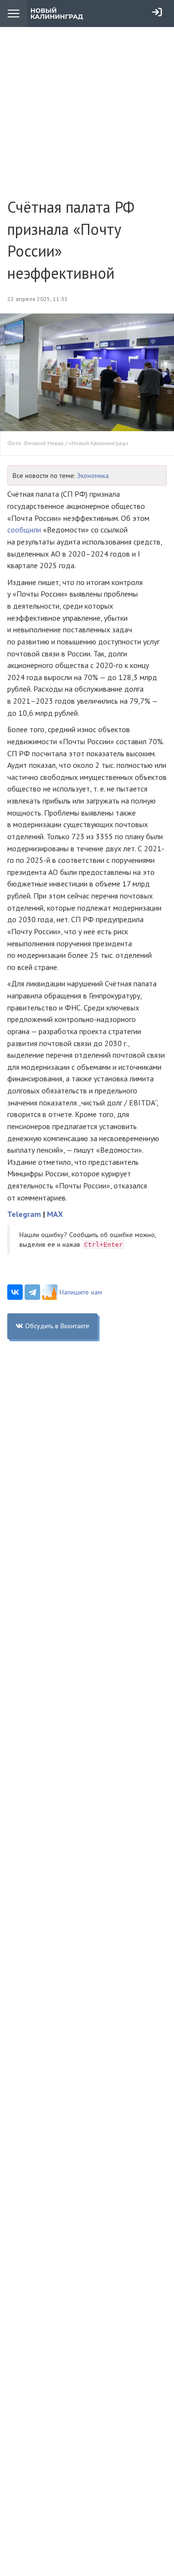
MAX (55, 1214)
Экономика (93, 476)
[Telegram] (32, 1292)
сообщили (24, 530)
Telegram (24, 1214)
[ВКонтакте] (15, 1292)
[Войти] (157, 12)
